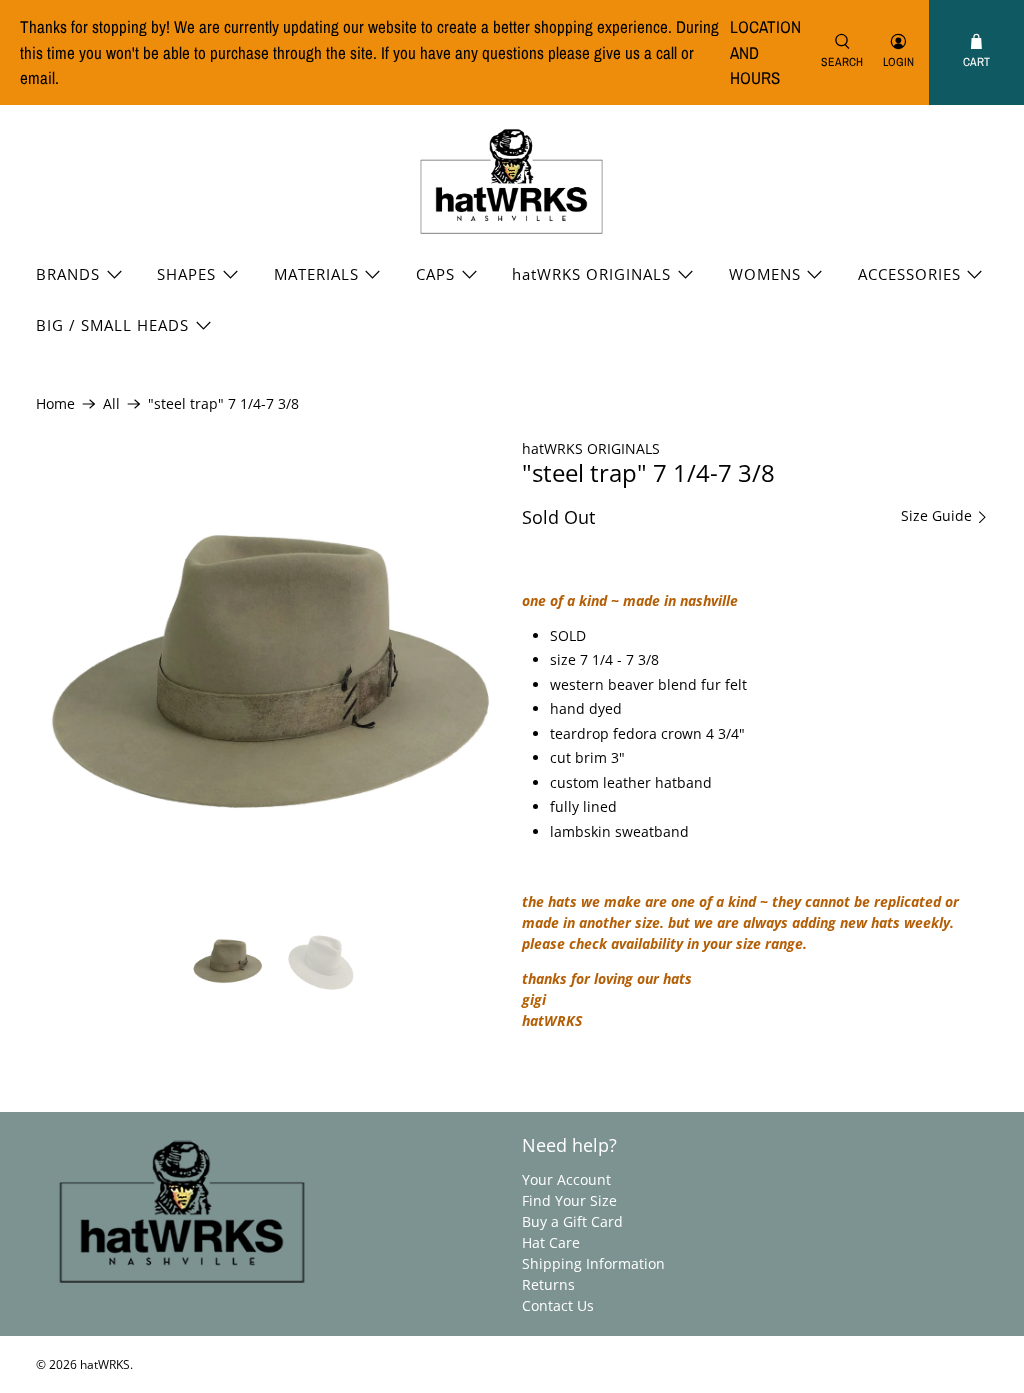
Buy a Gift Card (572, 1221)
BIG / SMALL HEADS (112, 325)
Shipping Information (593, 1263)
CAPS (435, 274)
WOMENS (765, 274)
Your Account (566, 1179)
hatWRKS (105, 1364)
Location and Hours (765, 52)
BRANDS (68, 274)
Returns (548, 1284)
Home (55, 404)
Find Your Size (569, 1200)
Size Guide (938, 516)
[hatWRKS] (511, 182)
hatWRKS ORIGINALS (591, 274)
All (111, 404)
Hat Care (551, 1242)
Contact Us (558, 1305)
